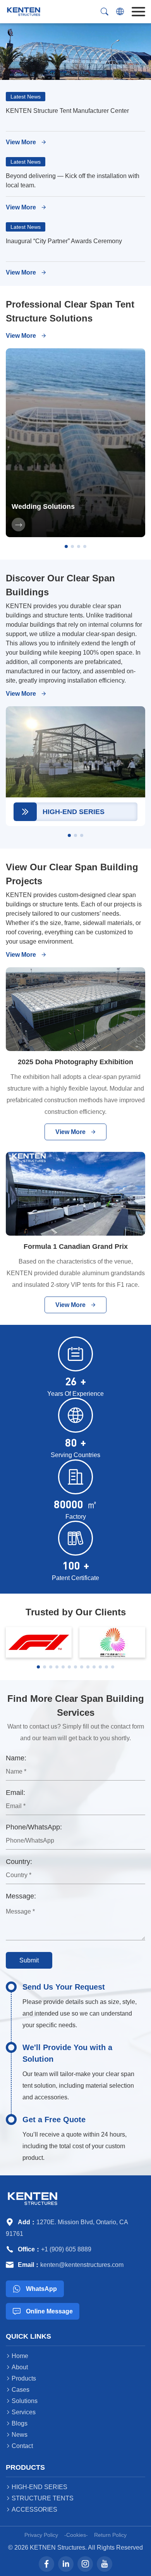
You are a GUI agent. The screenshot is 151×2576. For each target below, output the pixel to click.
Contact (19, 2446)
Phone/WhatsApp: (34, 1827)
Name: (16, 1758)
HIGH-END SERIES (37, 2487)
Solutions (22, 2401)
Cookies (76, 2535)
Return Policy (110, 2535)
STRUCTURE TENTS (40, 2498)
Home (17, 2356)
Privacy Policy (41, 2535)
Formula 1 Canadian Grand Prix (76, 1247)
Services (21, 2412)
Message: (21, 1896)
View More (26, 142)
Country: (19, 1862)
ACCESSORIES (32, 2509)
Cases (18, 2390)
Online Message (43, 2311)
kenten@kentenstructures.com (82, 2265)
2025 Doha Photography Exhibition (75, 1062)
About (17, 2367)
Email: (15, 1793)
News (17, 2435)
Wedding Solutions (43, 507)
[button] (66, 546)
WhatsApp (35, 2289)
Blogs (17, 2423)
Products (21, 2378)
